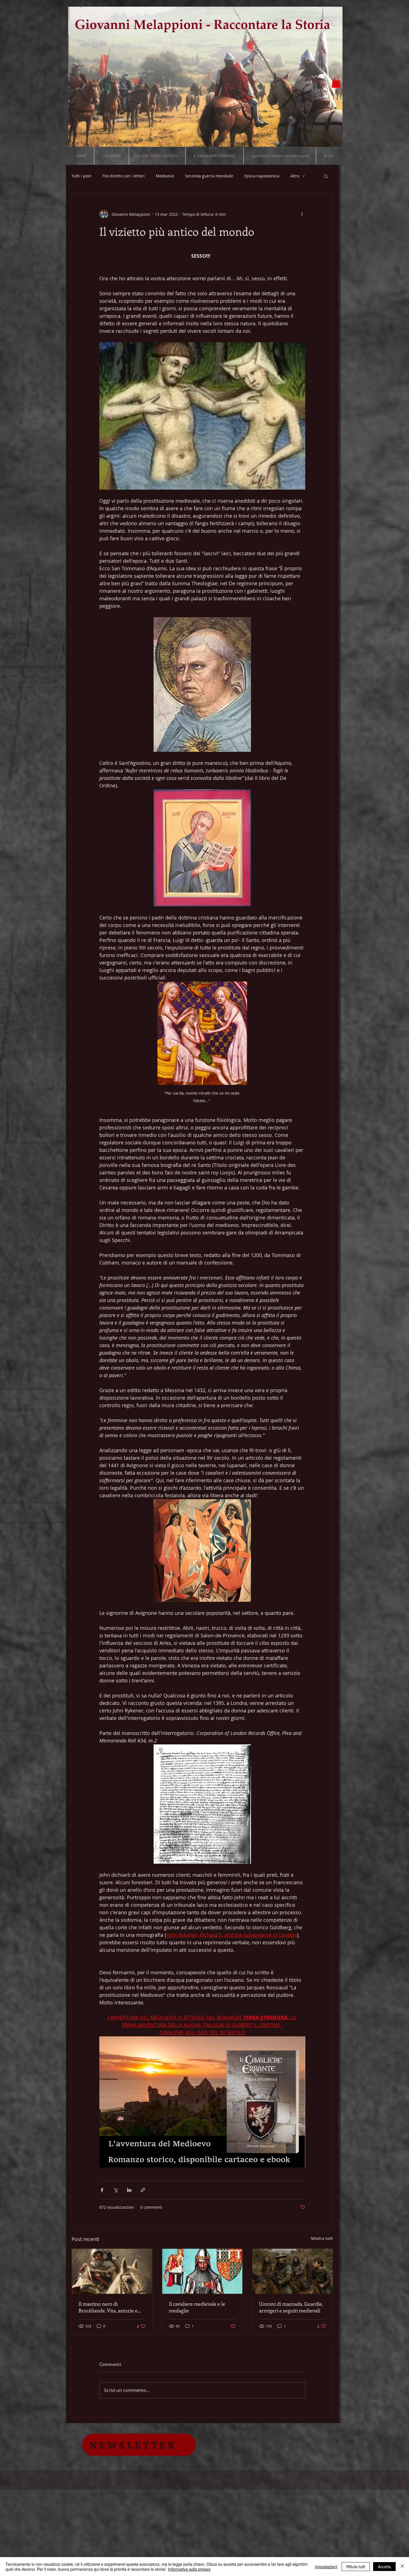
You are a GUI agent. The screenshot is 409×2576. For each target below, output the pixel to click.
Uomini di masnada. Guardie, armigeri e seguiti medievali (291, 2307)
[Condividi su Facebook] (102, 2190)
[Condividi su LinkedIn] (129, 2190)
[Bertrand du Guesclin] (112, 2271)
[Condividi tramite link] (143, 2190)
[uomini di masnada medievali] (293, 2271)
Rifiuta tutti (356, 2567)
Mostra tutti (322, 2238)
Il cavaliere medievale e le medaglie (197, 2307)
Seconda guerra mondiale (209, 176)
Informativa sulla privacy (189, 2569)
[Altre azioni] (302, 214)
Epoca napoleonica (262, 176)
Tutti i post (81, 176)
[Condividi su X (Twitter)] (116, 2190)
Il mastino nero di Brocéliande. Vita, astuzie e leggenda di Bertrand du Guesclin (108, 2307)
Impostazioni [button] (326, 2567)
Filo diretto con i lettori (124, 176)
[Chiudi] (402, 2567)
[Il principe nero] (202, 2271)
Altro (295, 176)
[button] (336, 82)
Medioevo (165, 176)
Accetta (384, 2567)
